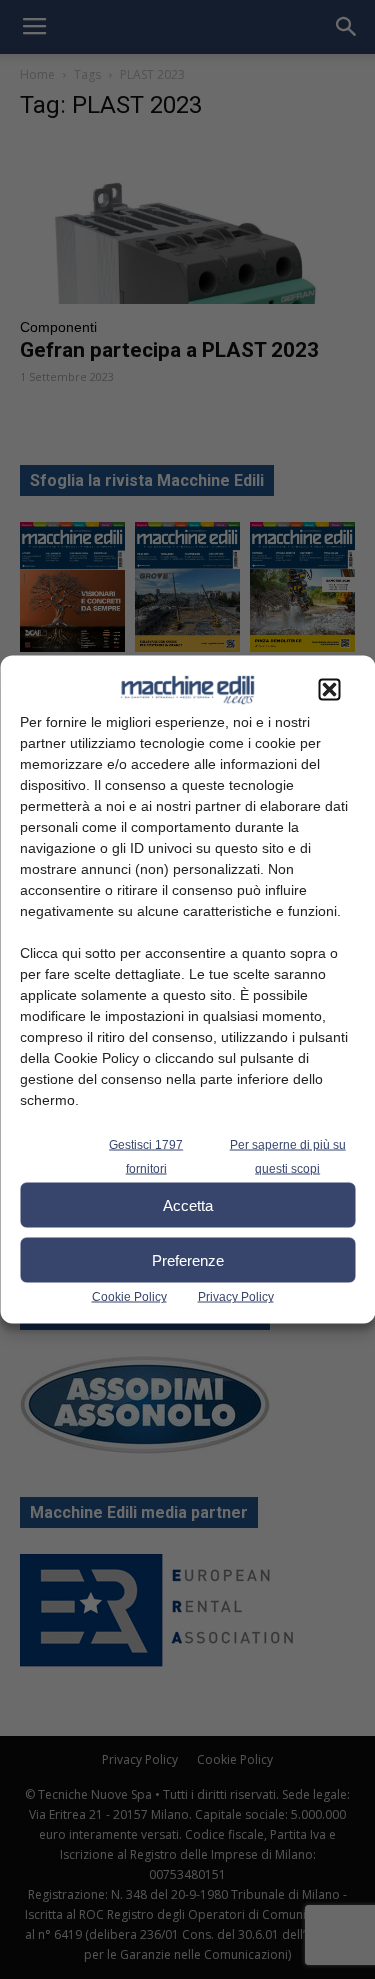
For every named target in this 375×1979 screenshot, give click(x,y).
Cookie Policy (129, 1297)
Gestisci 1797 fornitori (146, 1157)
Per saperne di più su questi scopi (288, 1157)
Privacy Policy (236, 1297)
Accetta (188, 1204)
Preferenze (188, 1259)
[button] (329, 690)
